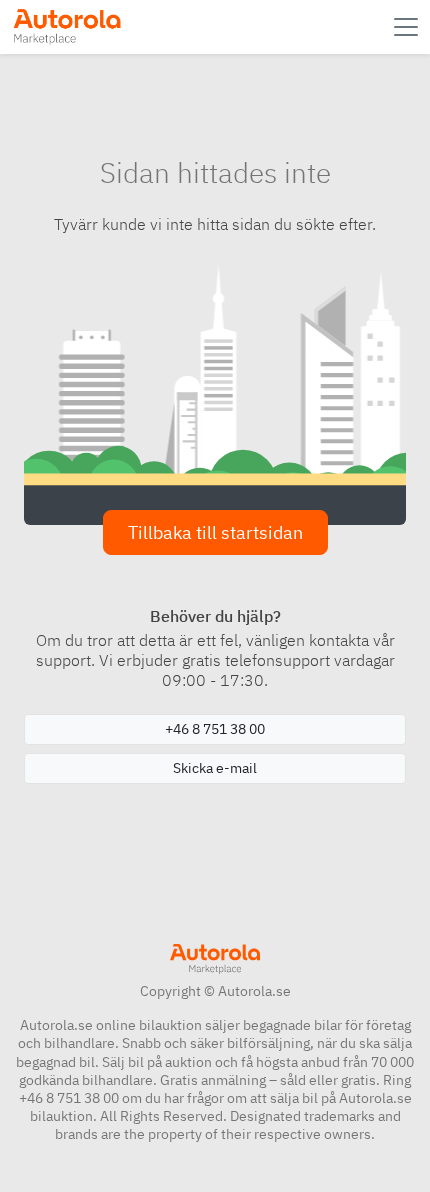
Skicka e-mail (215, 768)
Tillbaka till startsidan (215, 532)
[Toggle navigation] (408, 27)
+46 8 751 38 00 (215, 729)
